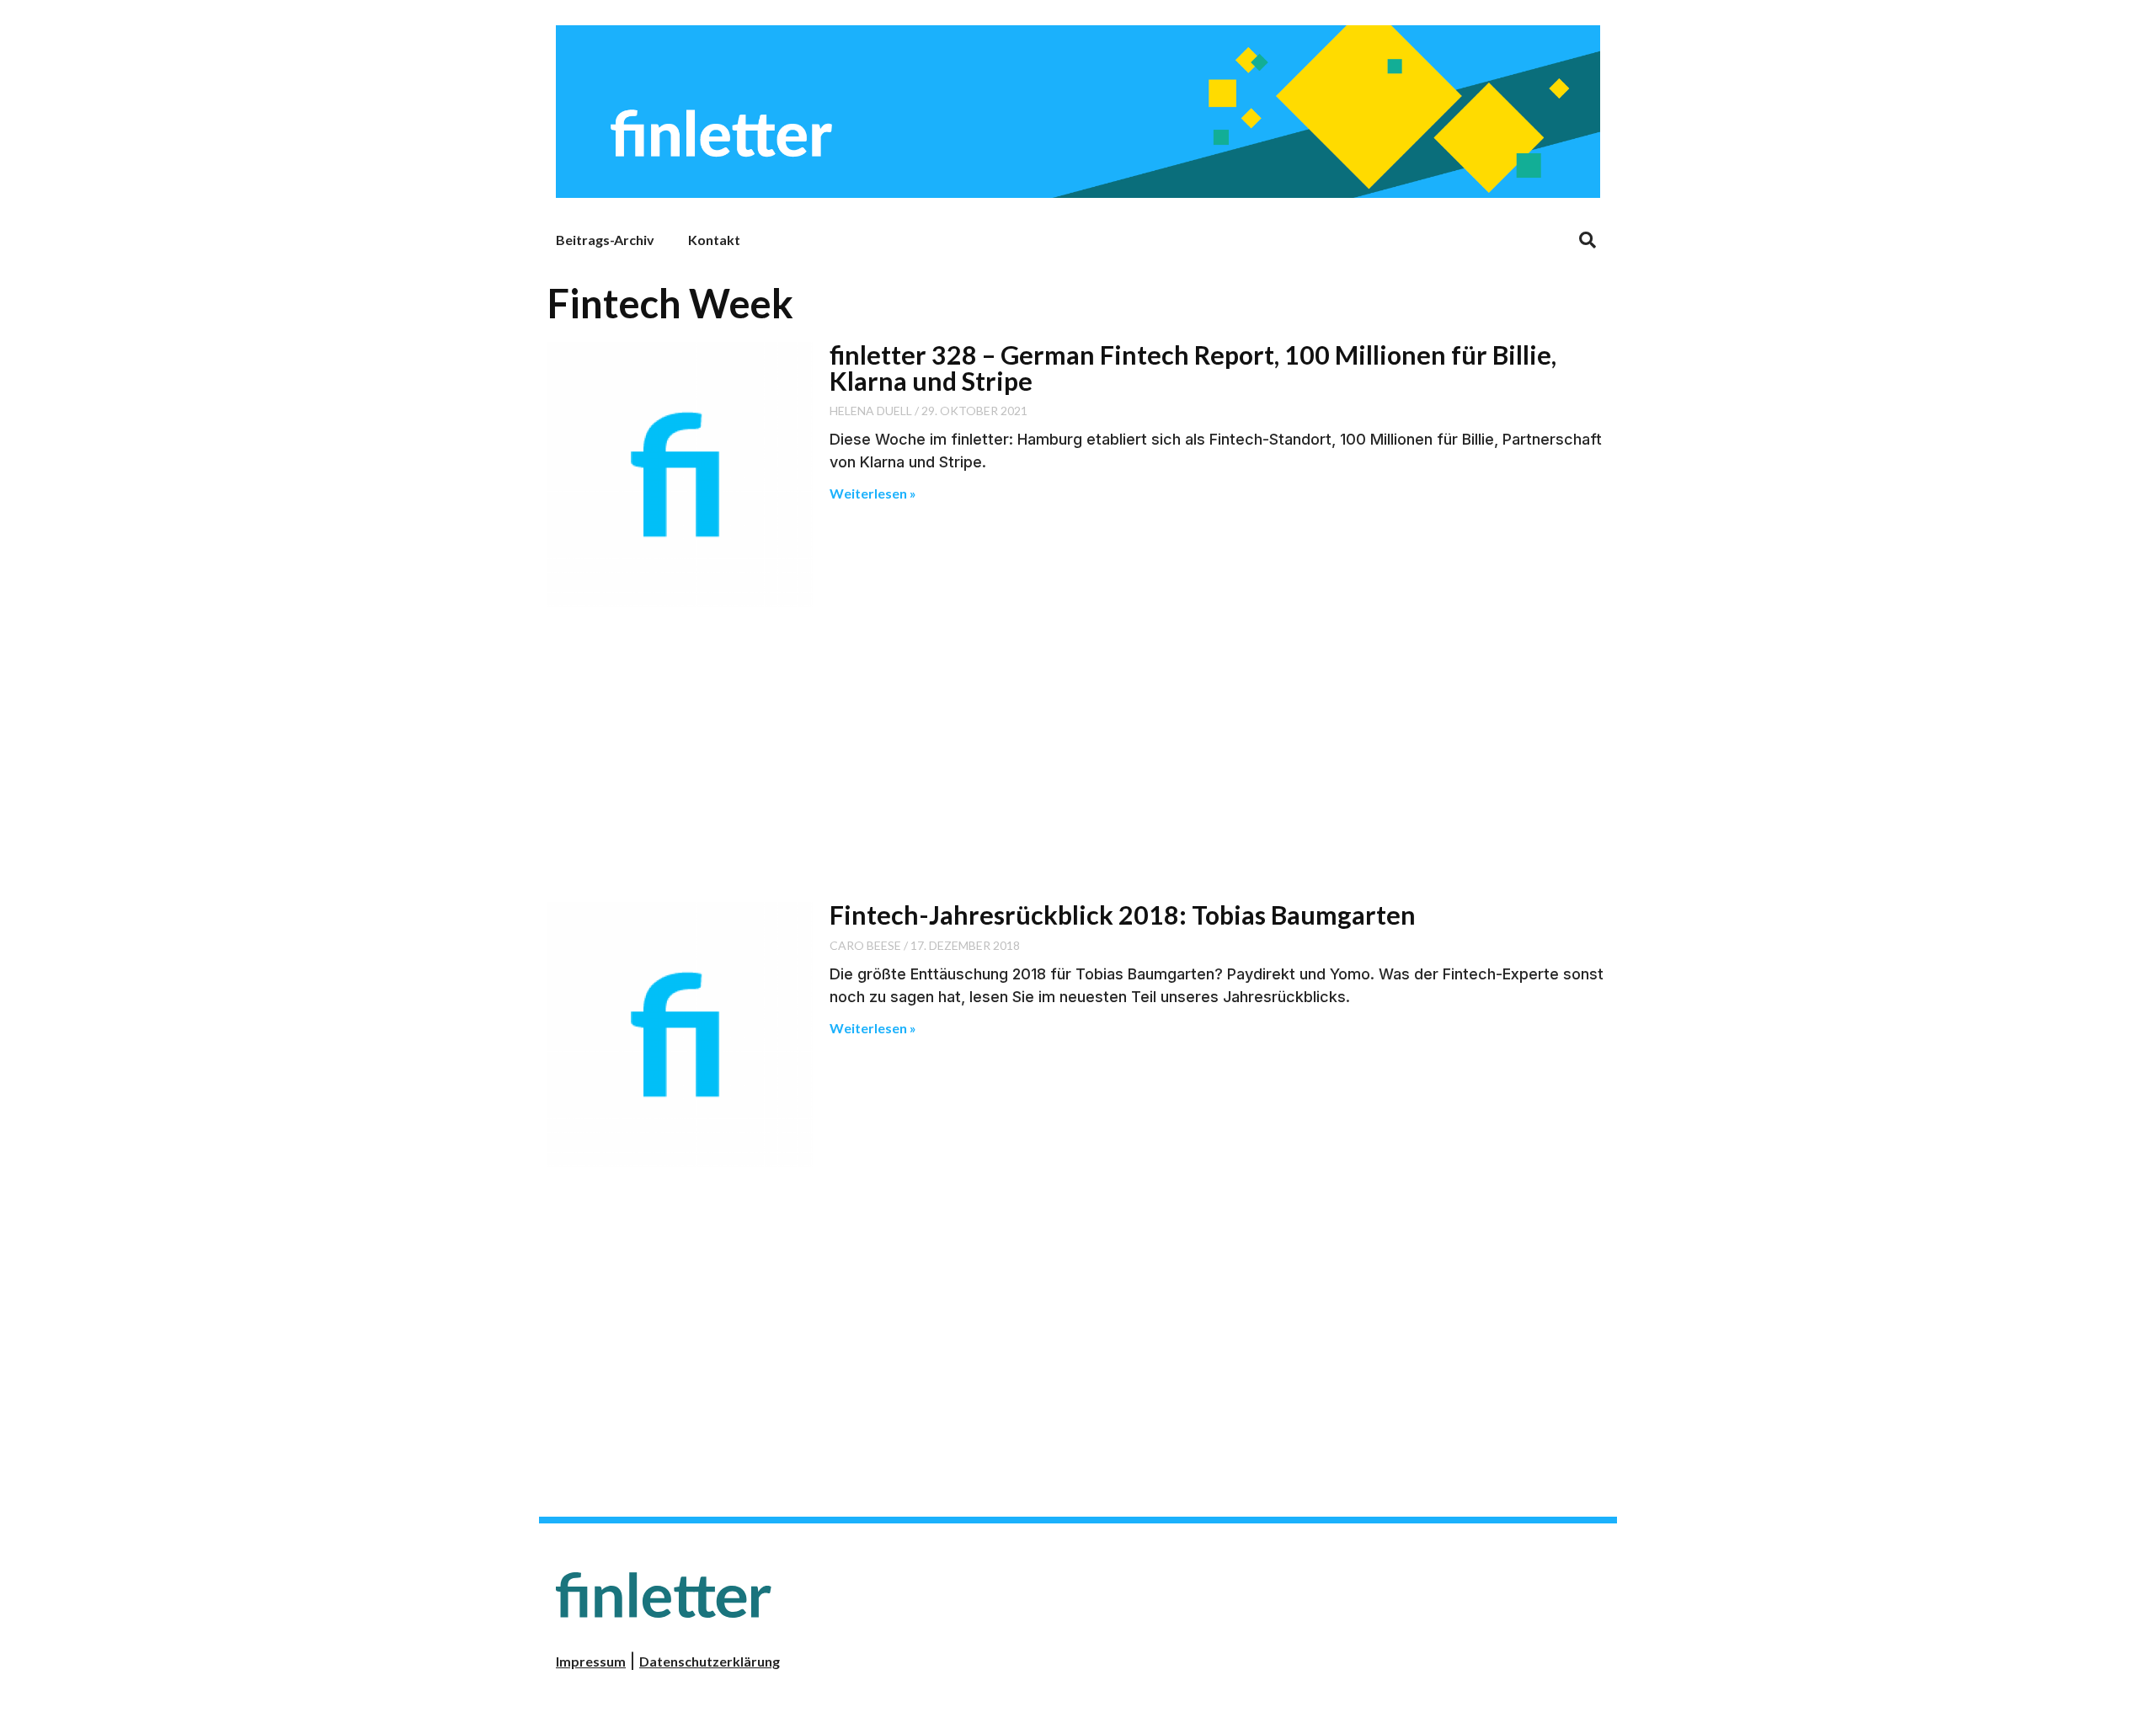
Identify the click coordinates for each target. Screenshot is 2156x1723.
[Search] (1588, 240)
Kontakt (714, 240)
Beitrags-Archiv (605, 240)
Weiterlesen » (873, 493)
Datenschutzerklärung (710, 1661)
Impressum (591, 1661)
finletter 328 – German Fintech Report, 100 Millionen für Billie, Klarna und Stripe (1193, 367)
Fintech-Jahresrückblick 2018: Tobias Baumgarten (1123, 915)
